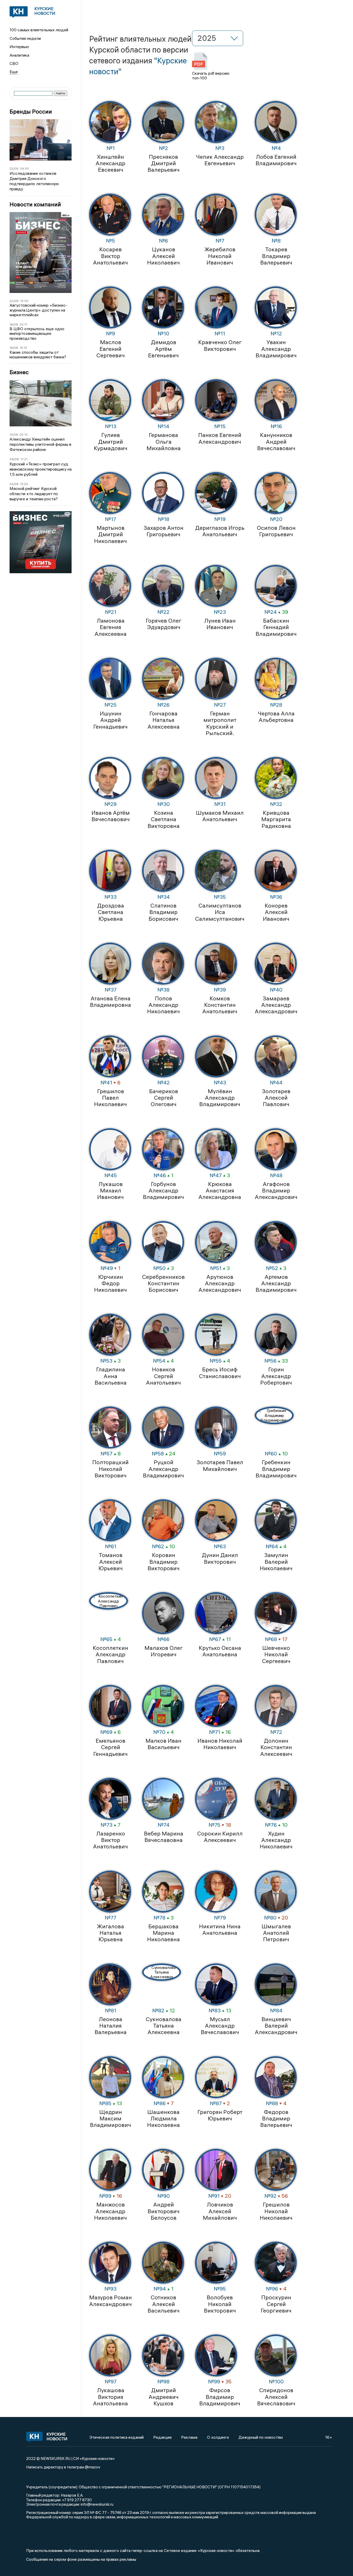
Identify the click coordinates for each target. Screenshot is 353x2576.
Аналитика (19, 55)
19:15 (23, 348)
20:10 (24, 435)
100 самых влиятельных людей (39, 30)
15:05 (24, 301)
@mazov (93, 2467)
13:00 (24, 484)
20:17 (24, 324)
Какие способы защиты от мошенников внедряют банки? (38, 355)
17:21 (24, 459)
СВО (14, 63)
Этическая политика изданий (117, 2437)
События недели (25, 38)
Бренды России (31, 112)
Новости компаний (35, 204)
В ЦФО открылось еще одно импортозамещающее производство (37, 333)
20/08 (14, 301)
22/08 (14, 168)
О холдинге (218, 2437)
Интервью (19, 47)
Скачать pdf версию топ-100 (211, 75)
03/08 (14, 484)
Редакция (162, 2437)
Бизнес (19, 372)
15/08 (14, 435)
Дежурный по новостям (261, 2437)
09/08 (14, 459)
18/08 (14, 324)
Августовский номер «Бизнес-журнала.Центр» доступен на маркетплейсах (39, 310)
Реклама (189, 2437)
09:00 (24, 168)
